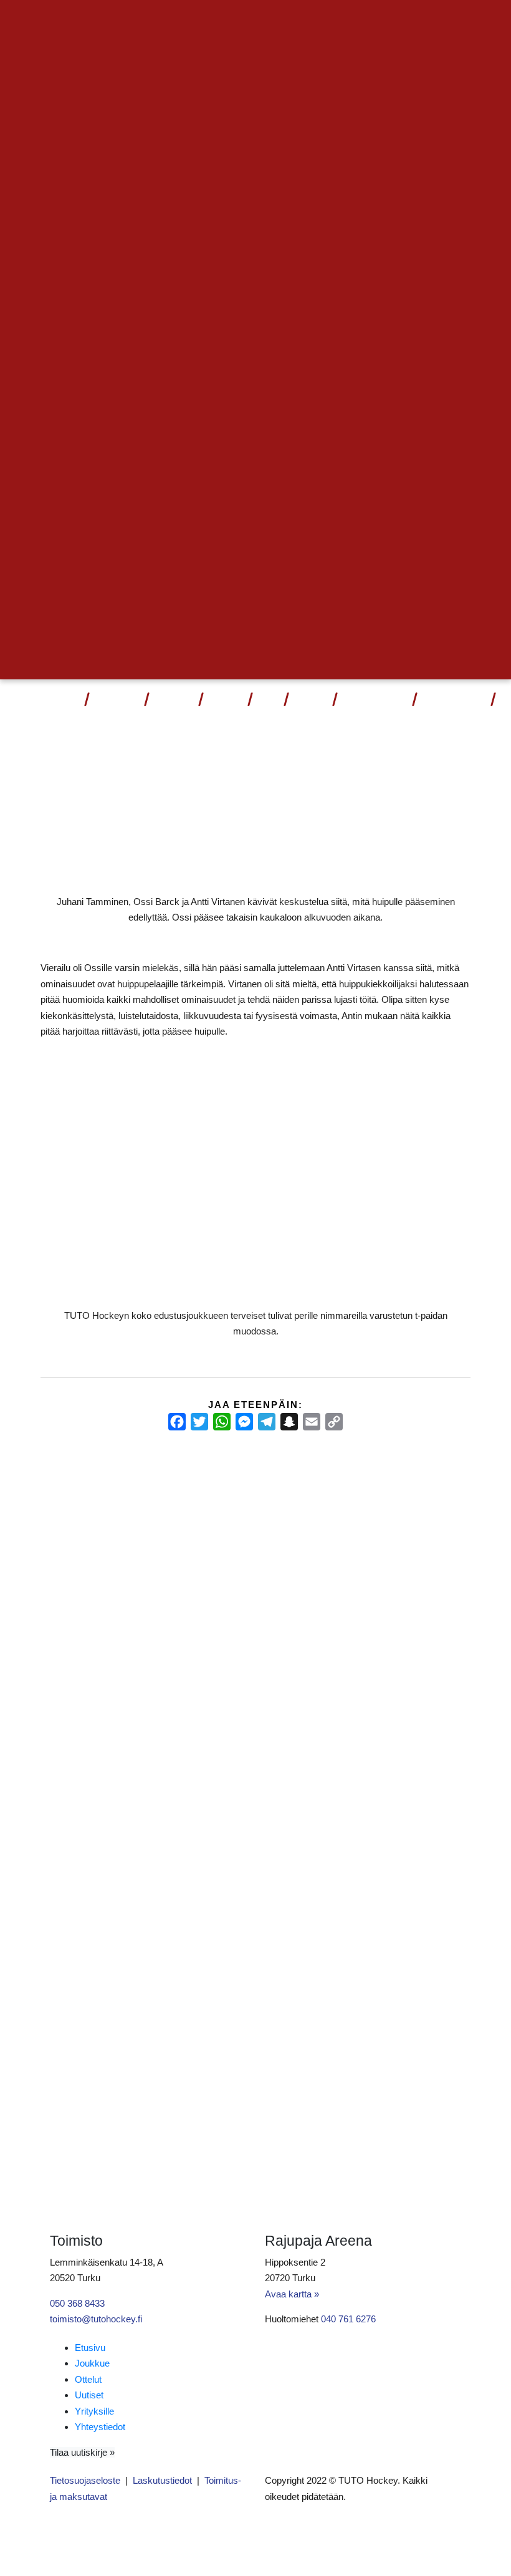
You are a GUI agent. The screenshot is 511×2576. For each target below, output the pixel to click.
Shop (267, 701)
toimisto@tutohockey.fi (96, 2319)
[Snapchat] (289, 1422)
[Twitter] (199, 1422)
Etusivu (90, 2348)
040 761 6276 (348, 2319)
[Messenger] (244, 1422)
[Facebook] (177, 1422)
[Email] (312, 1422)
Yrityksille (94, 2411)
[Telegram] (267, 1422)
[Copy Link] (334, 1422)
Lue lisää (70, 1661)
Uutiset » (430, 22)
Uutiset (224, 701)
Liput (67, 701)
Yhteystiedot (453, 701)
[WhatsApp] (222, 1422)
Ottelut (112, 701)
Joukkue (173, 701)
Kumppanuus (370, 701)
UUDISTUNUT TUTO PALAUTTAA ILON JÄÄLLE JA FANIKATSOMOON (403, 1525)
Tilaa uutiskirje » (82, 2452)
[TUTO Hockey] (22, 701)
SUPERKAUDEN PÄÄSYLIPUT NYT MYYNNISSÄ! (83, 1524)
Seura (306, 701)
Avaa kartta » (292, 2294)
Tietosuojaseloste (85, 2480)
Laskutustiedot (162, 2480)
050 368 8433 (77, 2303)
